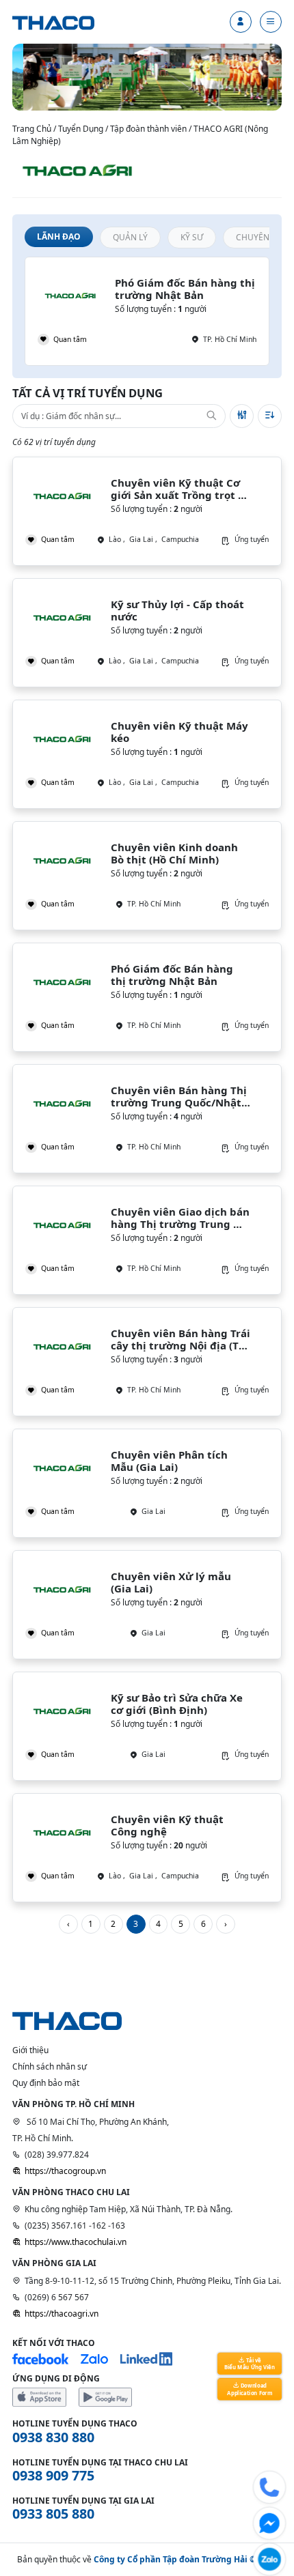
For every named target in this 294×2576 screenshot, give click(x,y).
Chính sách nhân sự (50, 2066)
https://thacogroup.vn (65, 2171)
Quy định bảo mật (46, 2083)
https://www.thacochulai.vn (76, 2242)
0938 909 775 (53, 2475)
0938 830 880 (53, 2437)
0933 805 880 (53, 2514)
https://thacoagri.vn (62, 2314)
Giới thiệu (30, 2050)
